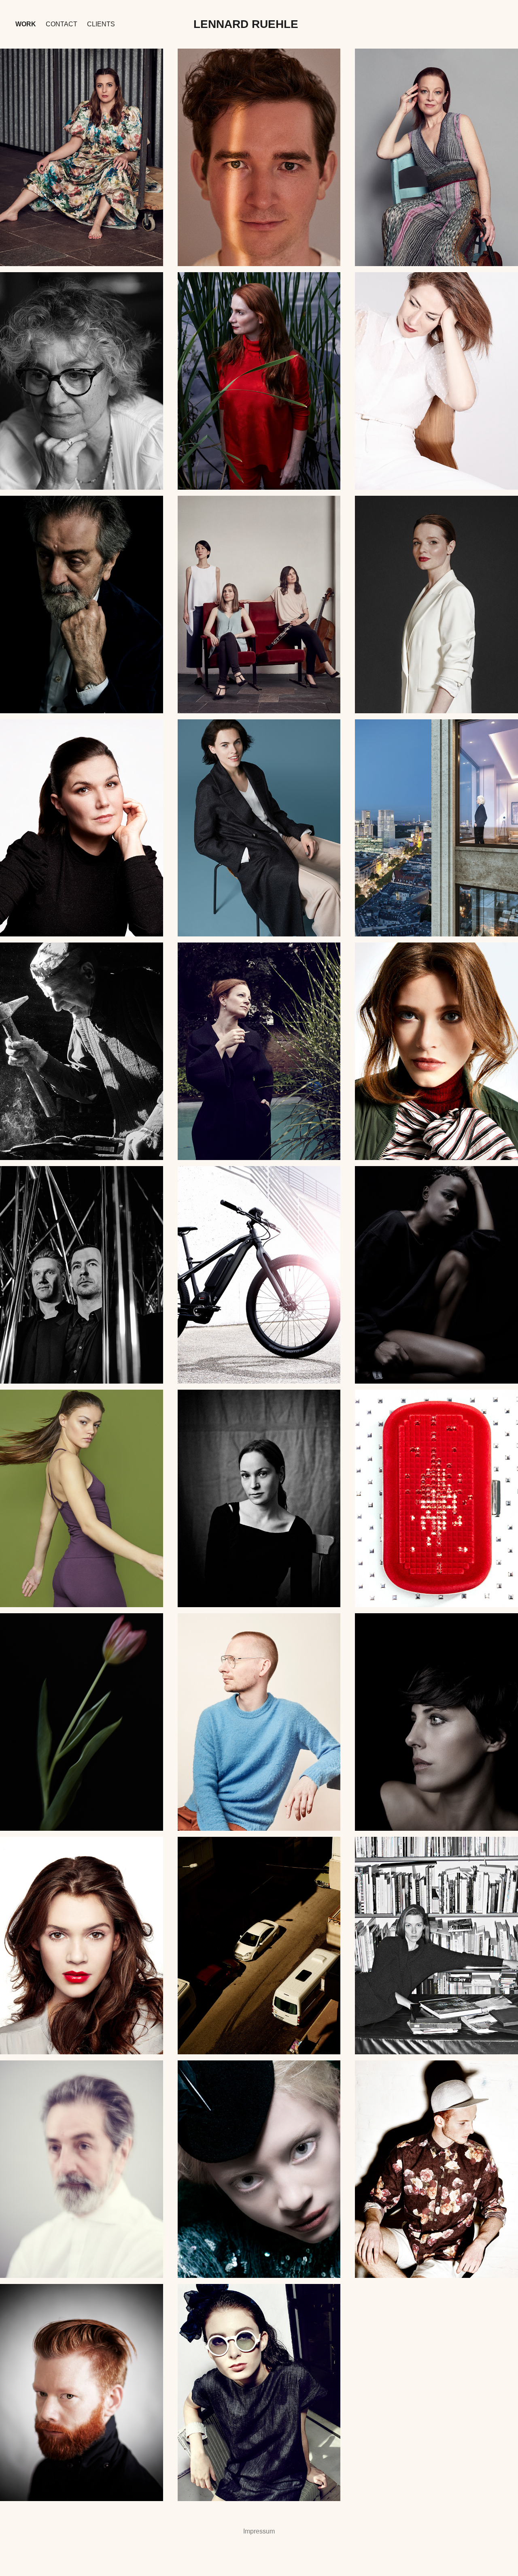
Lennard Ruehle (246, 24)
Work (26, 24)
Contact (62, 24)
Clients (101, 24)
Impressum (259, 2531)
